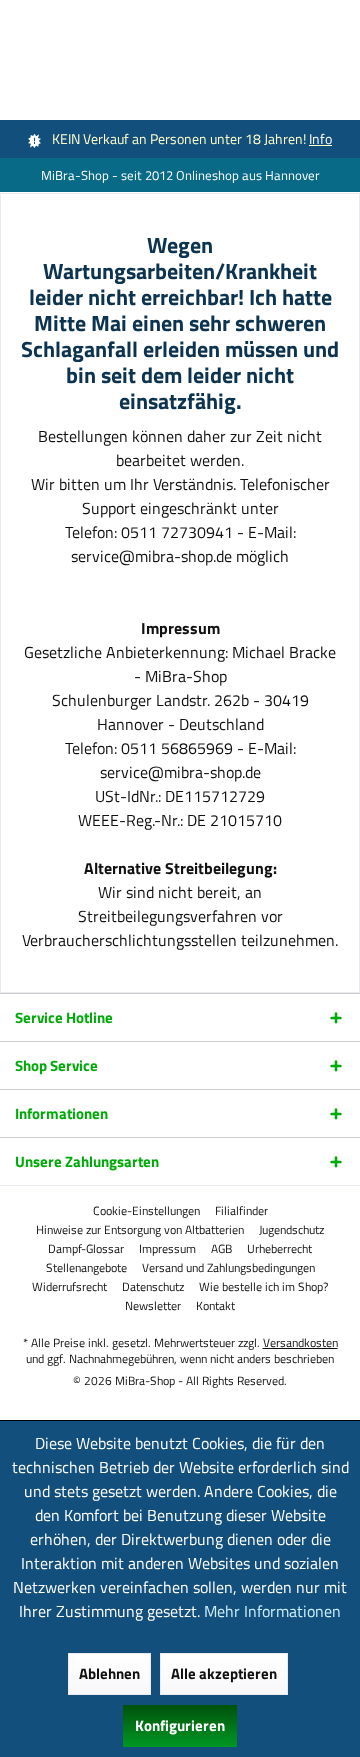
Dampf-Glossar (86, 1249)
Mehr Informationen (272, 1611)
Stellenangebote (86, 1268)
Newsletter (153, 1306)
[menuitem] (146, 1211)
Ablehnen (109, 1673)
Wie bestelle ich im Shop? (263, 1287)
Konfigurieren (180, 1725)
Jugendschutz (291, 1230)
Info (320, 138)
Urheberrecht (279, 1249)
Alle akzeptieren (224, 1673)
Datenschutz (153, 1287)
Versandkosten (300, 1342)
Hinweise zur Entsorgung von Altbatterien (140, 1230)
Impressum (167, 1249)
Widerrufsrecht (69, 1287)
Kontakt (215, 1306)
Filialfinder (241, 1211)
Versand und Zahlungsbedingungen (228, 1268)
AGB (221, 1249)
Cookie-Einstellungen (146, 1211)
